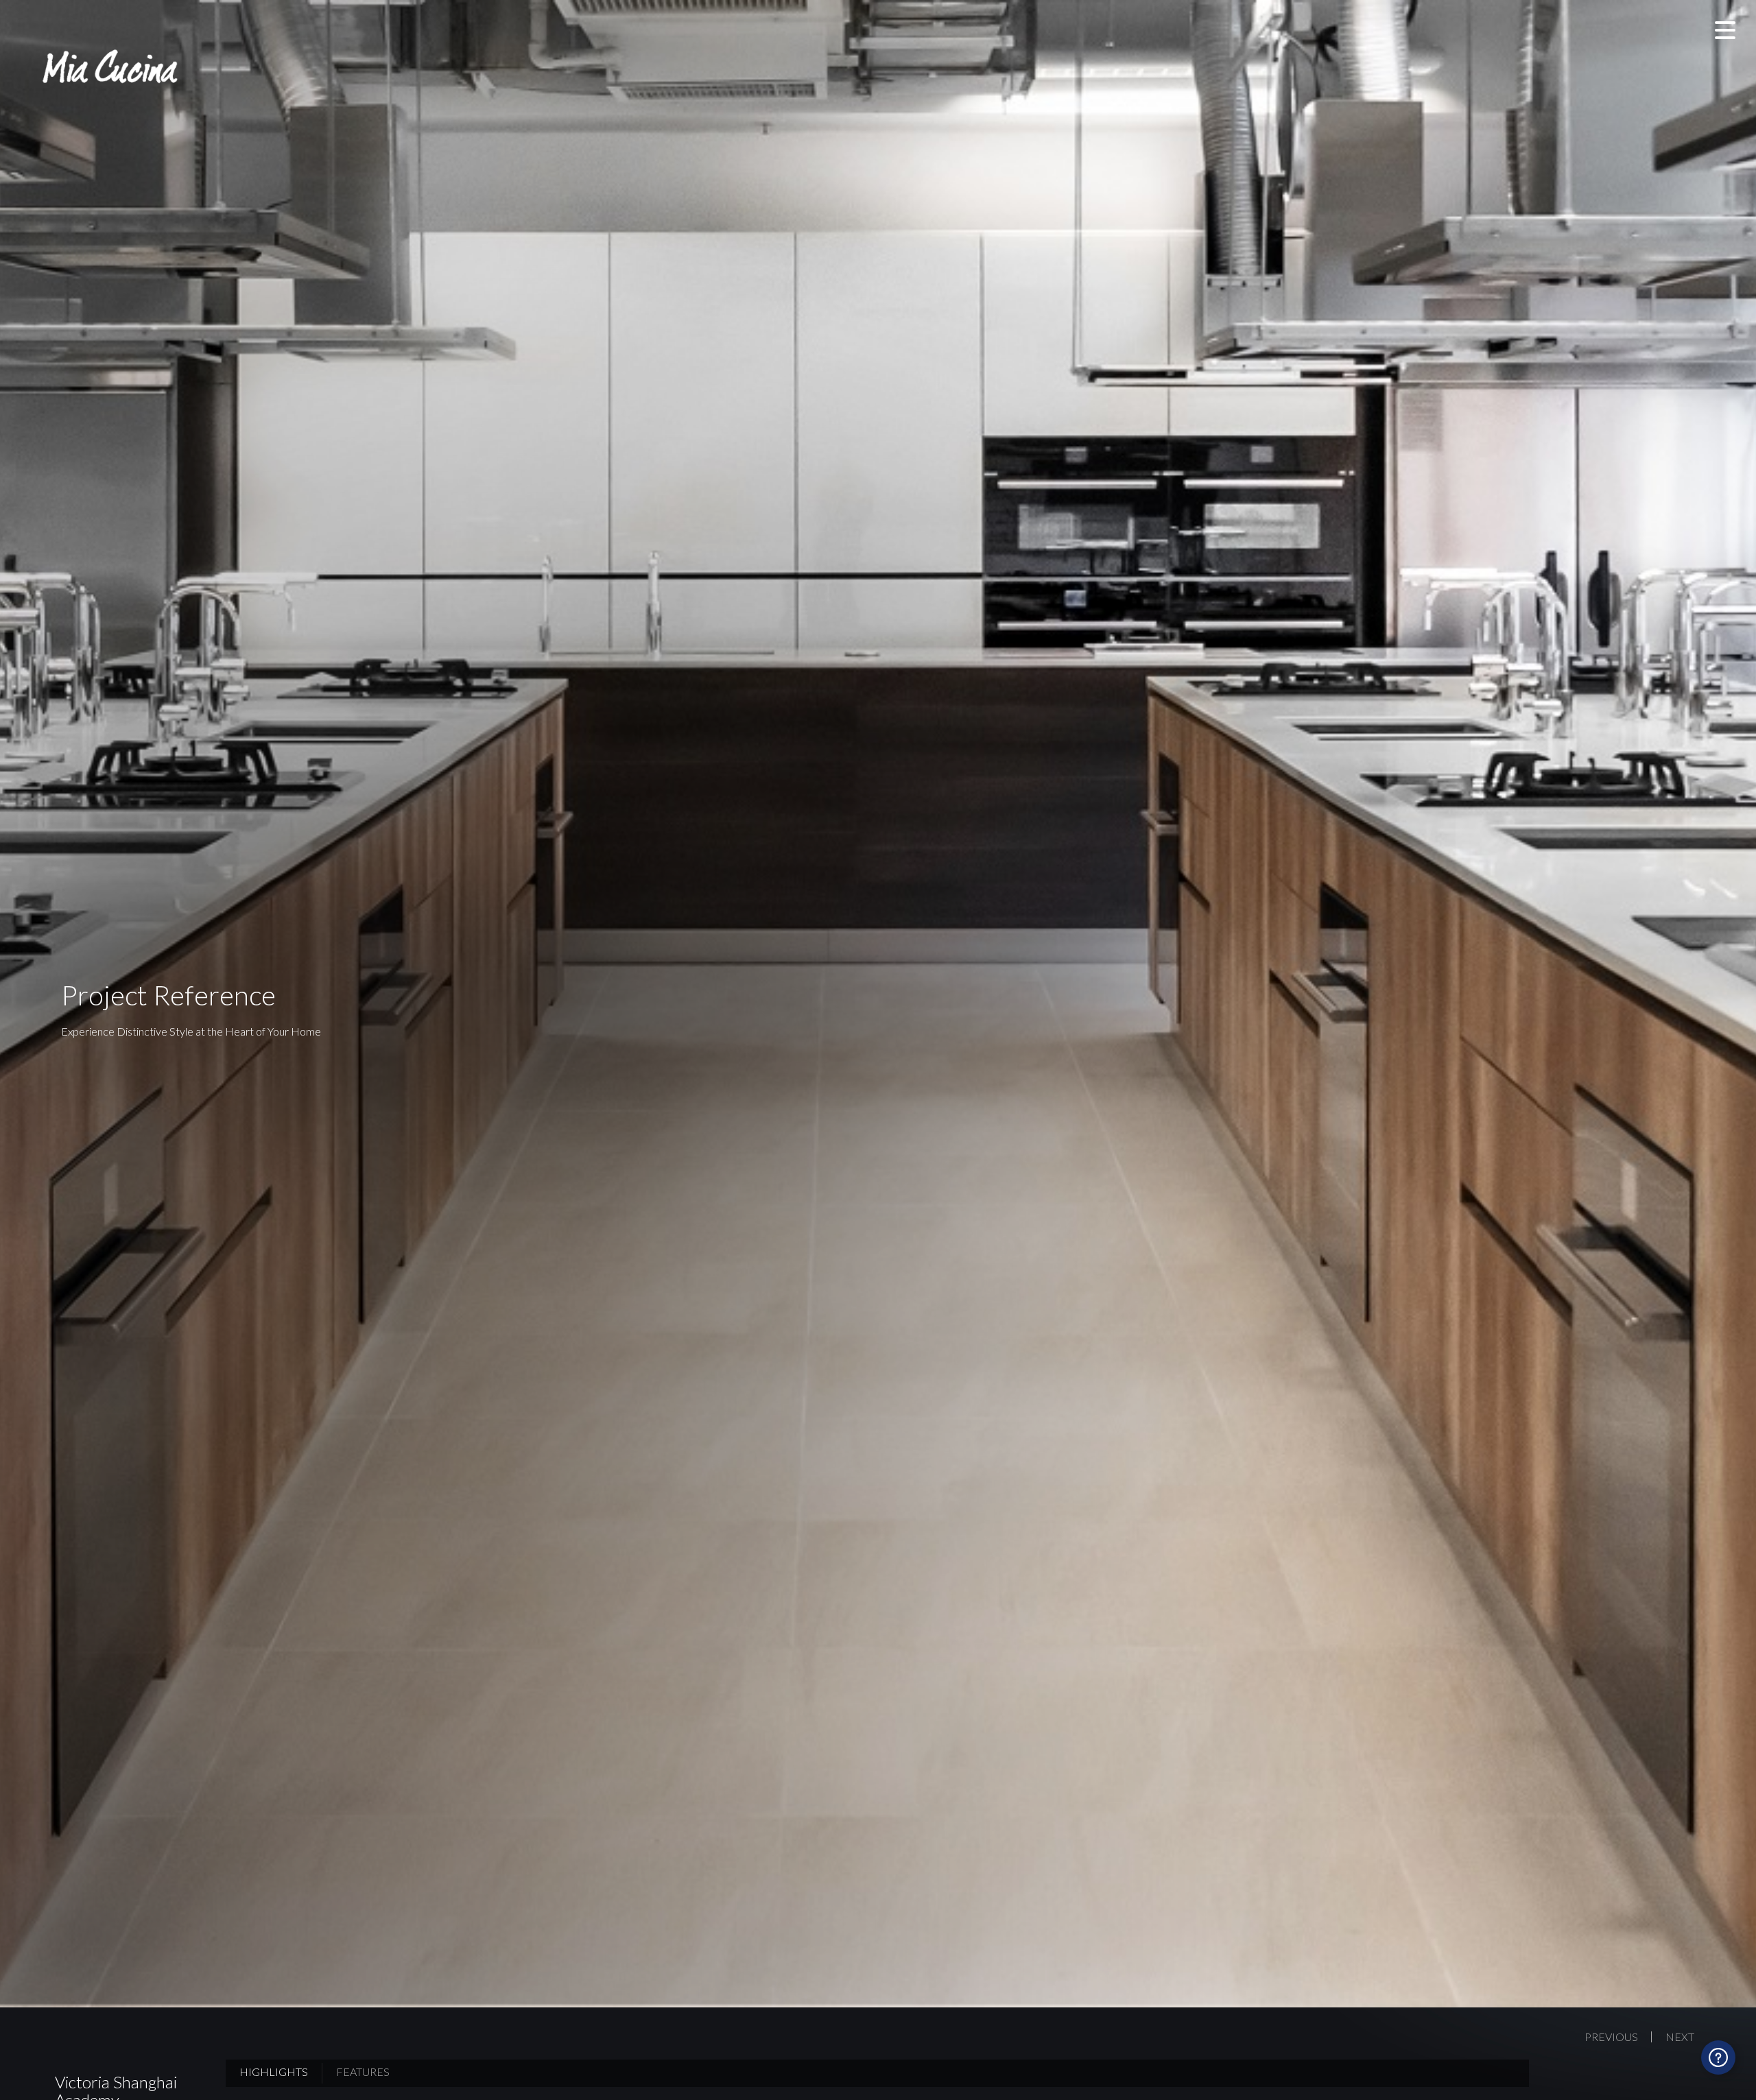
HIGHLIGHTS (274, 2072)
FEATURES (363, 2072)
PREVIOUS (1611, 2037)
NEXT (1680, 2037)
